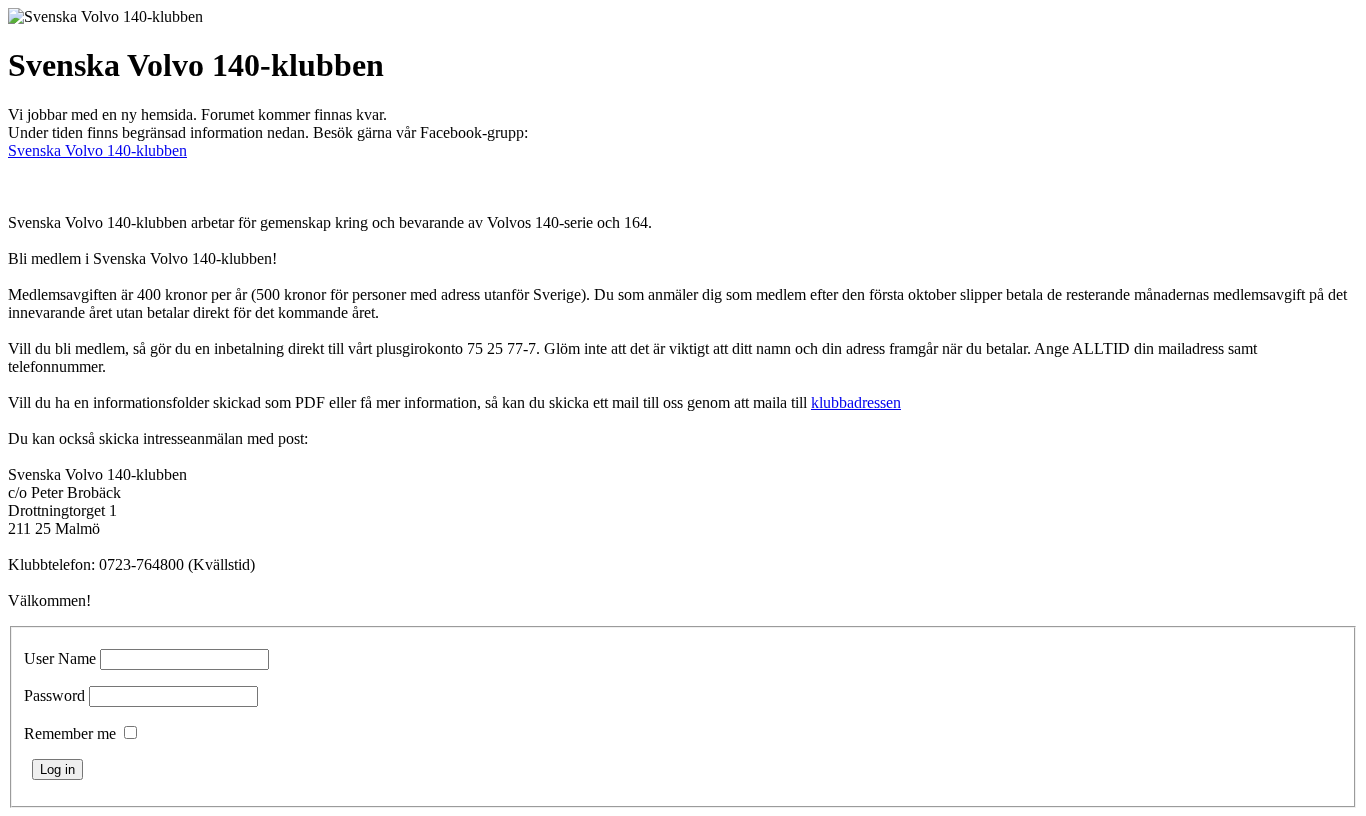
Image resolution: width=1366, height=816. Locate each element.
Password (54, 695)
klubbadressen (856, 402)
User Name (60, 658)
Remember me (70, 733)
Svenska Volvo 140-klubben (97, 150)
